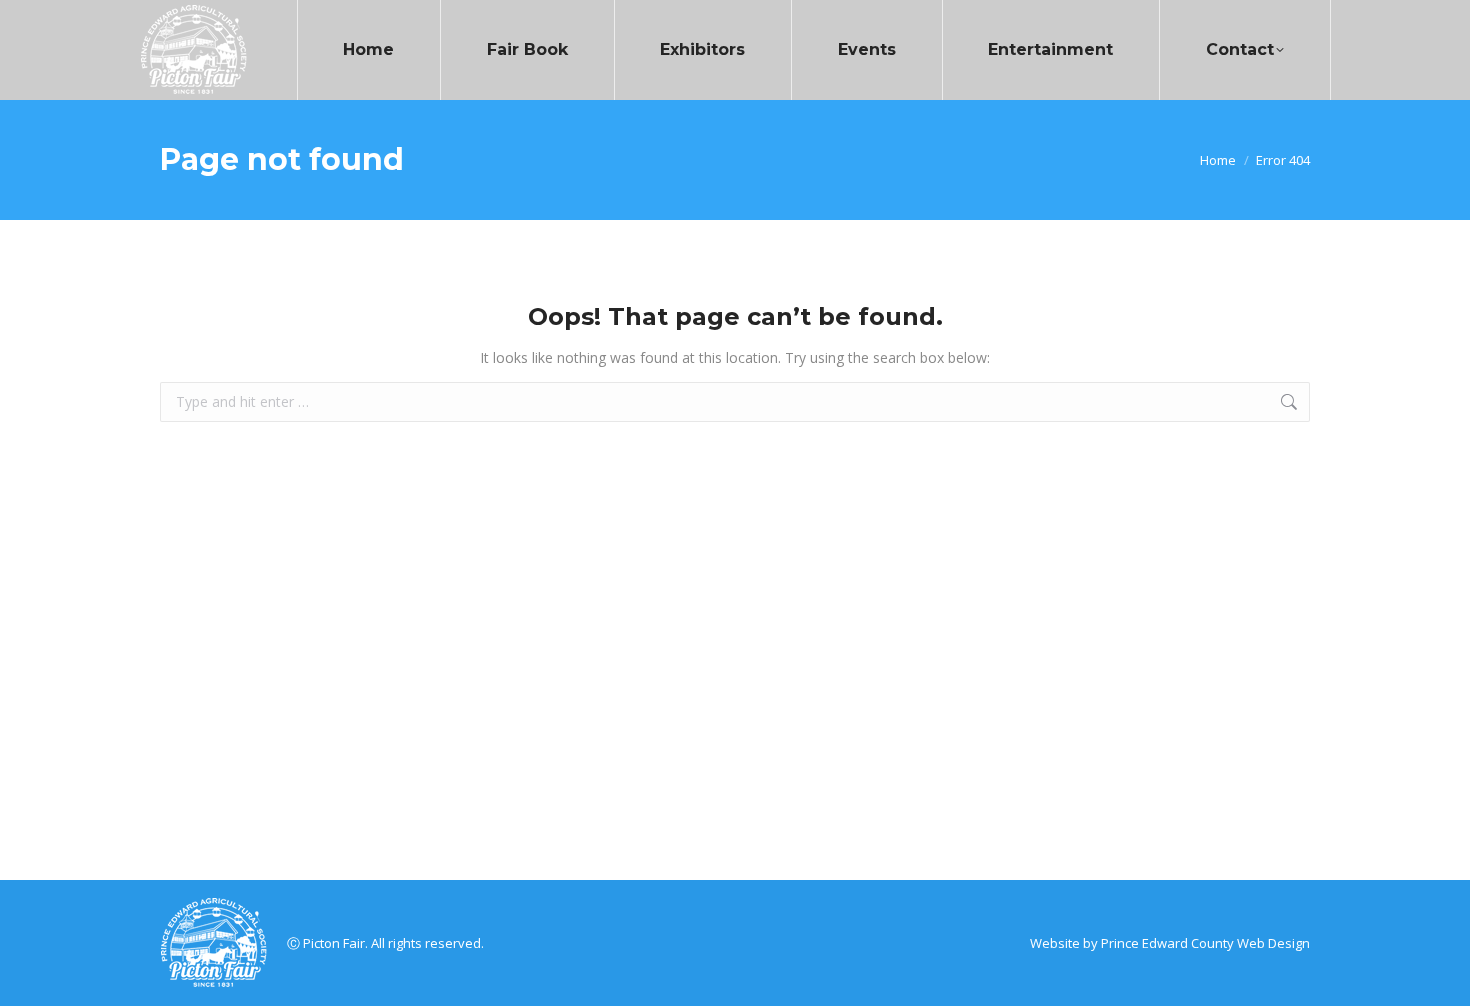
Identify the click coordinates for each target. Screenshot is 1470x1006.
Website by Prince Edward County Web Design (1170, 943)
